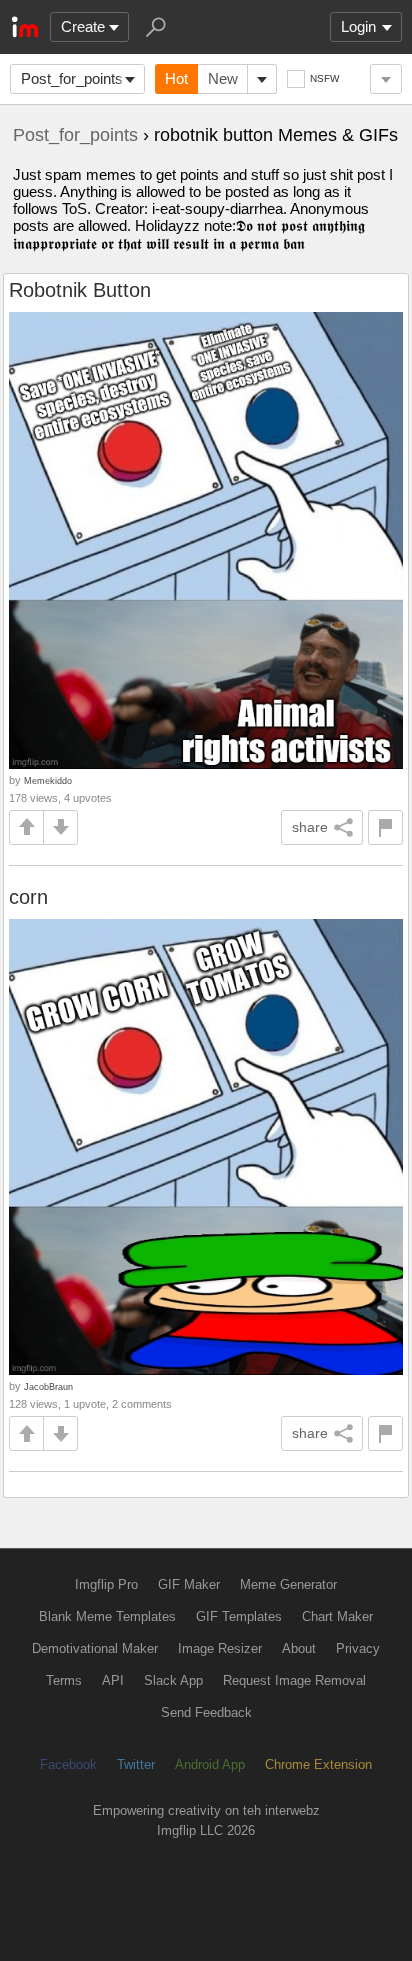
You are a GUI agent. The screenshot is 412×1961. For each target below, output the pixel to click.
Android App (210, 1764)
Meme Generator (288, 1584)
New (223, 78)
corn (28, 897)
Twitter (136, 1764)
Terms (64, 1680)
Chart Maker (337, 1616)
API (113, 1680)
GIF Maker (189, 1584)
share (310, 827)
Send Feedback (206, 1712)
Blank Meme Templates (107, 1616)
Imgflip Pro (106, 1584)
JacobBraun (48, 1386)
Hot (176, 78)
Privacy (358, 1648)
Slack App (173, 1680)
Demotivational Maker (95, 1648)
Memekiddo (48, 780)
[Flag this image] (385, 827)
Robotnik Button (80, 290)
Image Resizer (220, 1648)
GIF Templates (239, 1616)
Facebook (68, 1764)
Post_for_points (72, 78)
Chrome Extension (318, 1764)
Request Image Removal (294, 1680)
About (299, 1648)
